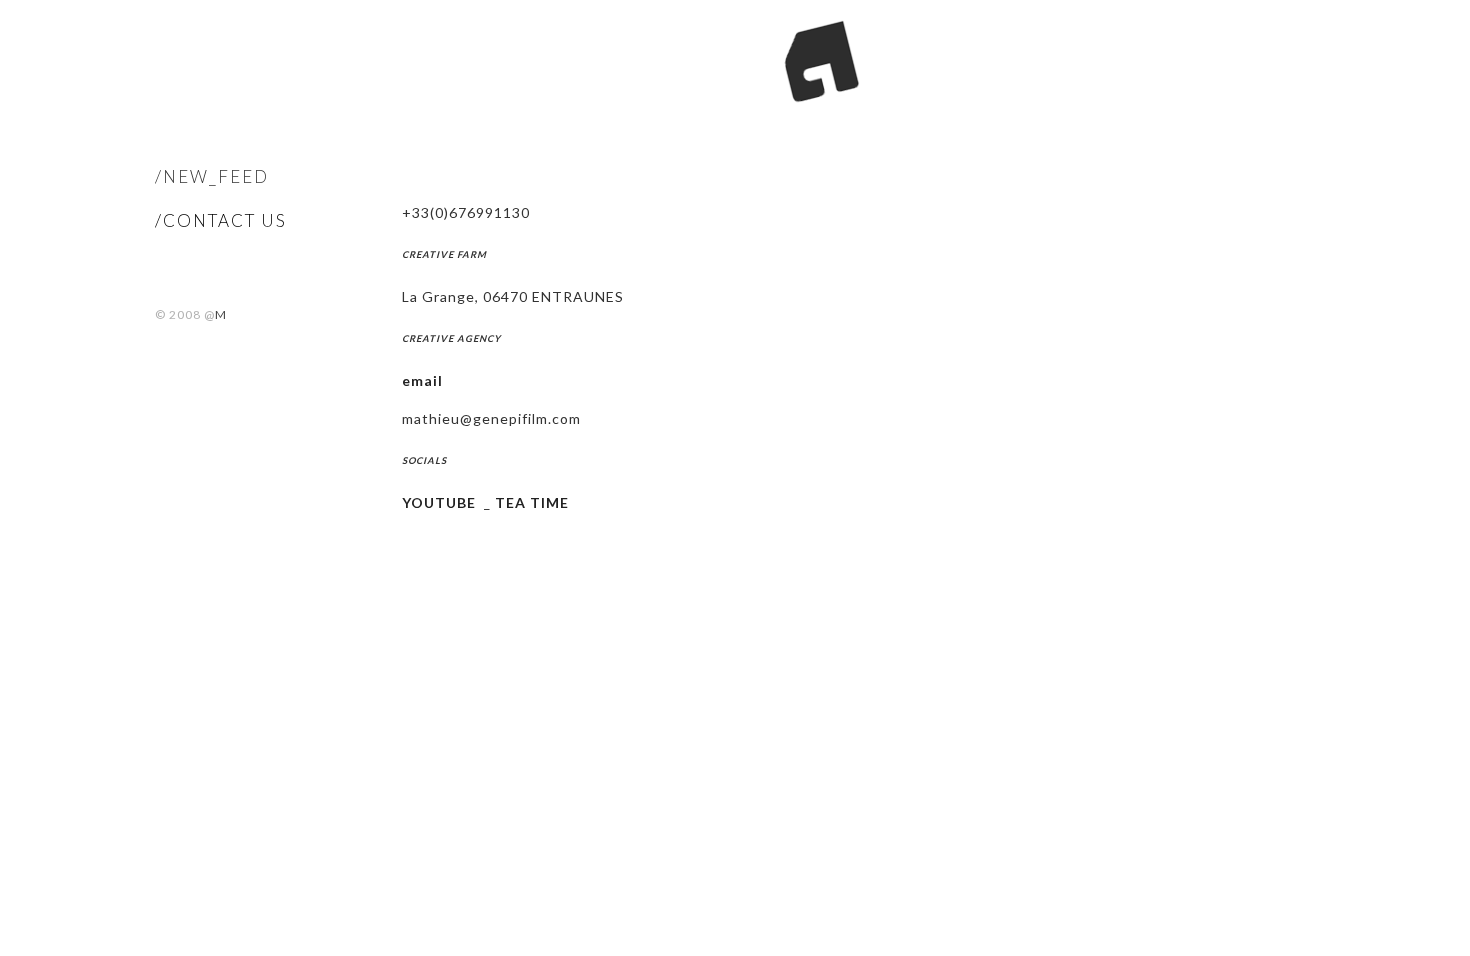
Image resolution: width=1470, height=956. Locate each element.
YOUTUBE (439, 502)
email (422, 380)
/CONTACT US (221, 220)
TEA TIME (532, 502)
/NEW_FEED (212, 176)
